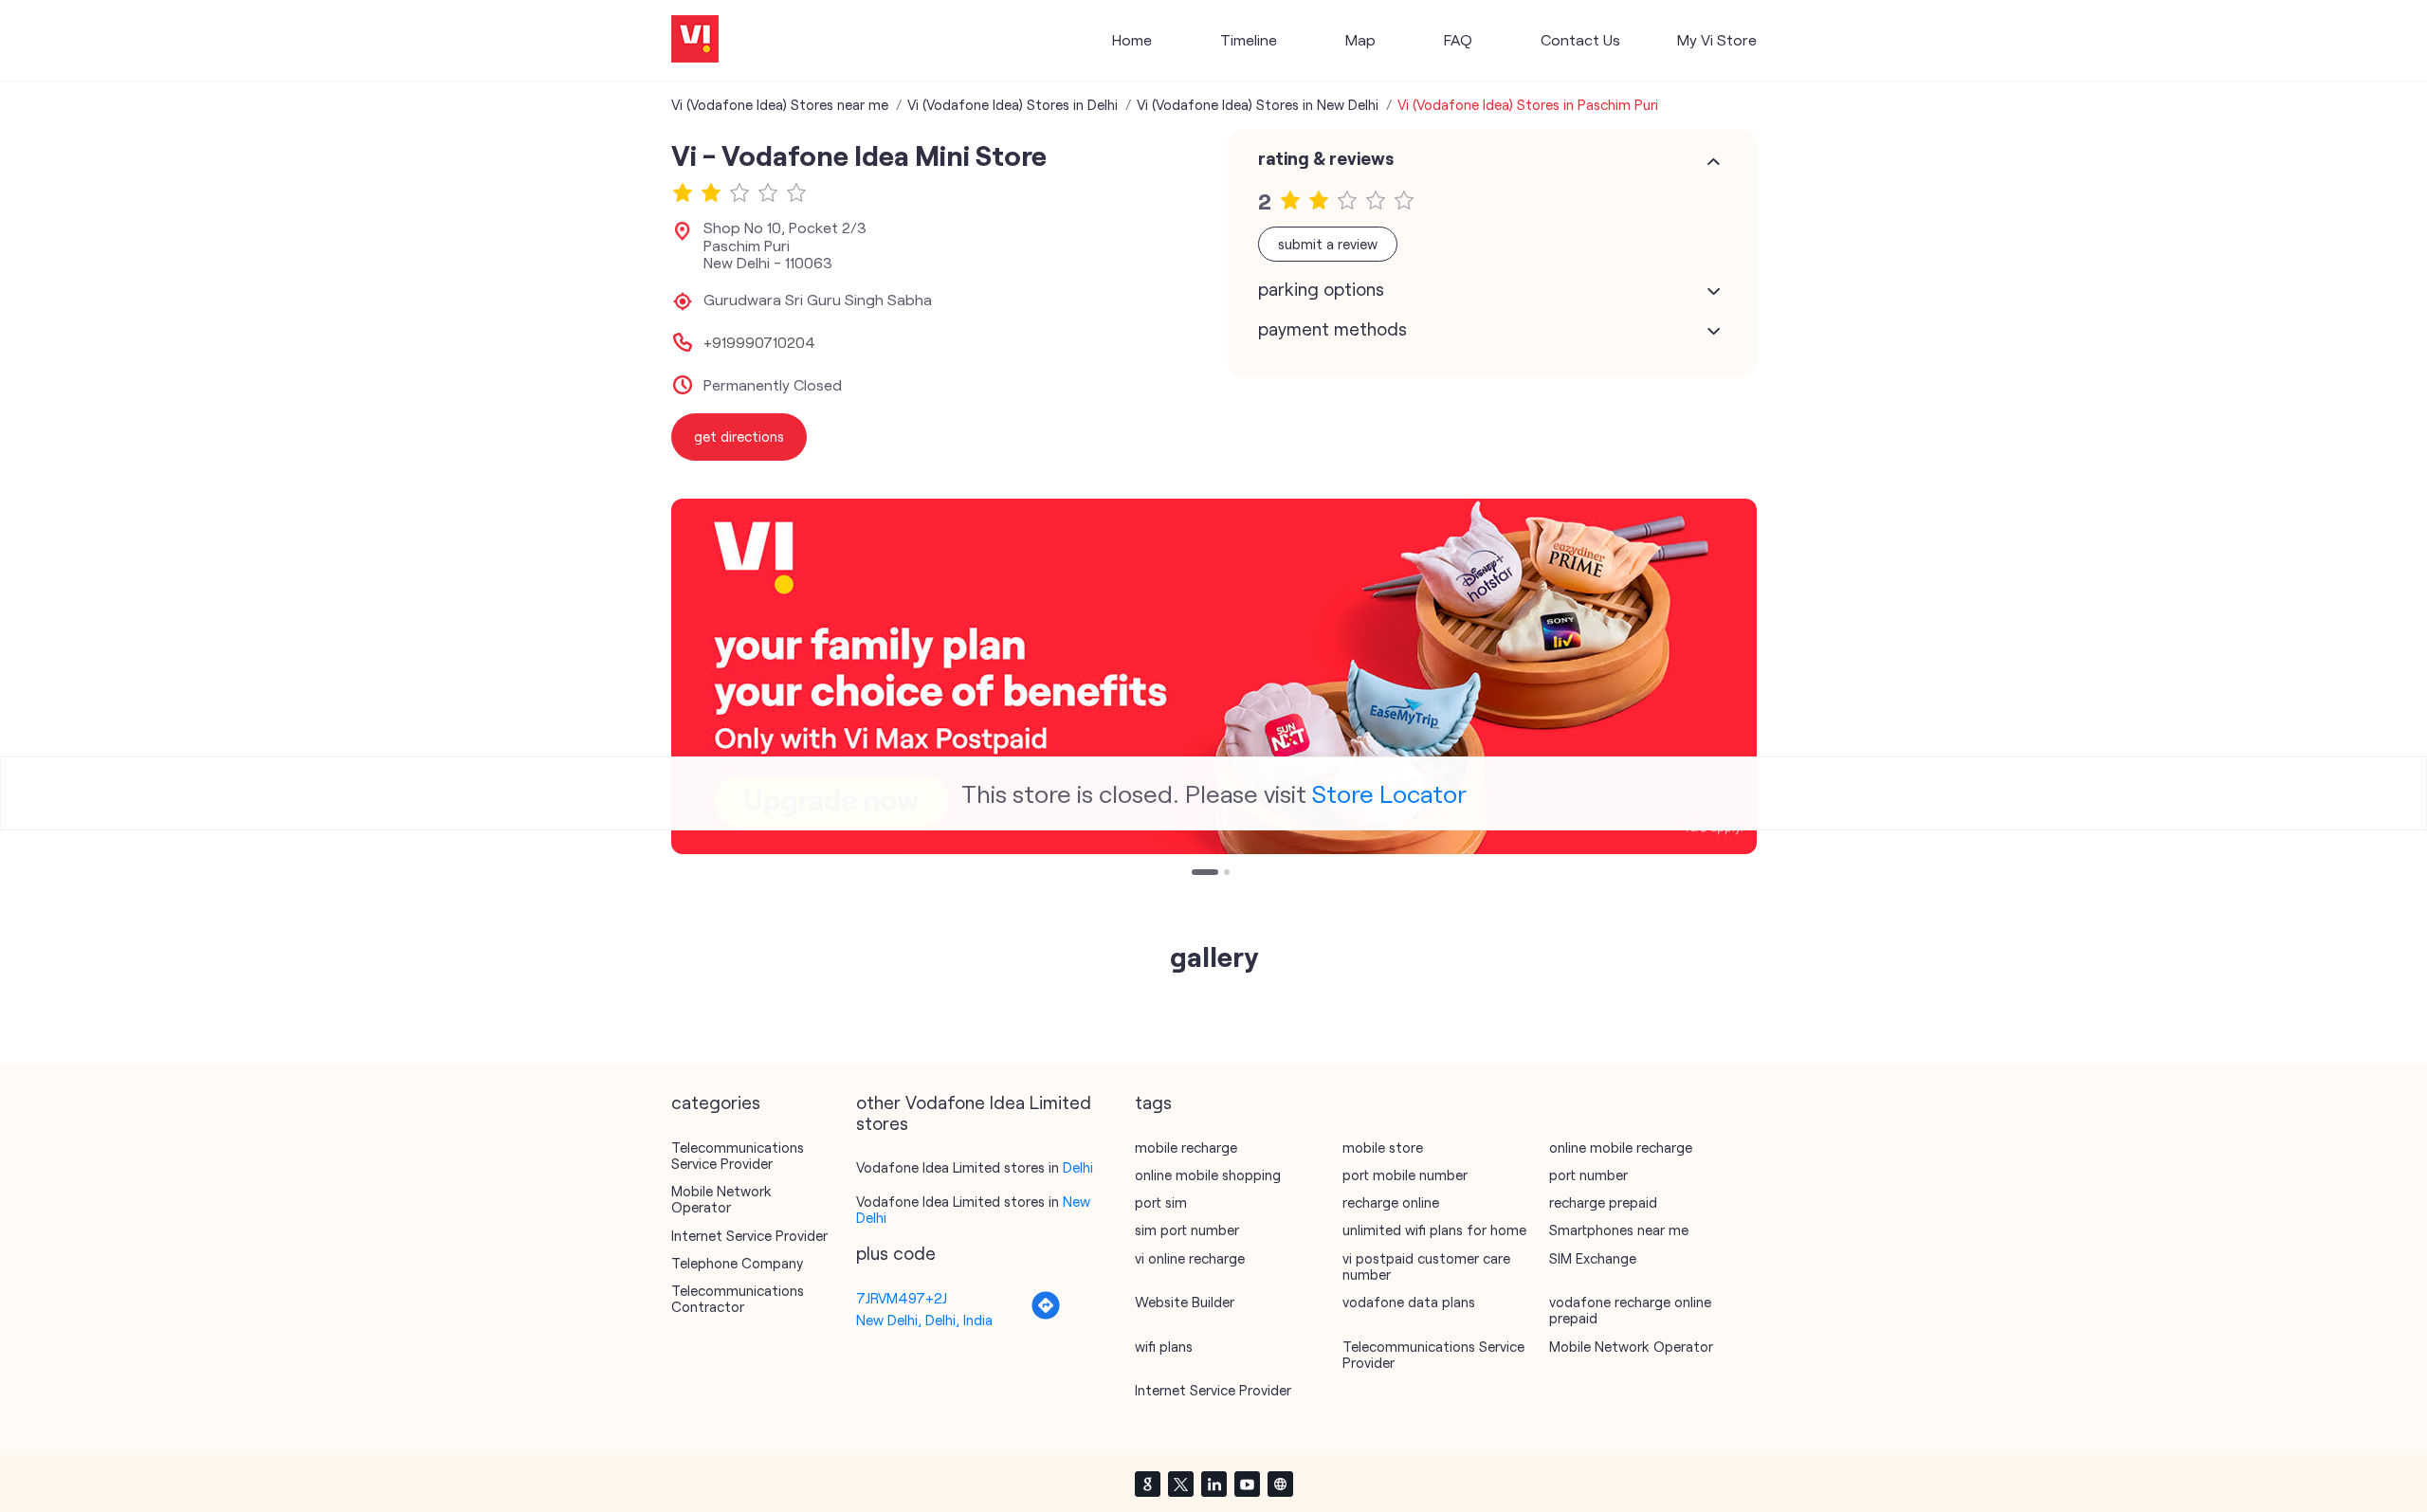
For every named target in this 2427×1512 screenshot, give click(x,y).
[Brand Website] (1280, 1484)
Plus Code (896, 1253)
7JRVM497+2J (902, 1298)
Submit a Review (1328, 244)
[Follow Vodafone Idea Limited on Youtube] (1247, 1484)
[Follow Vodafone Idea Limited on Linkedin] (1213, 1484)
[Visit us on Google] (1147, 1484)
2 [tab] (1229, 874)
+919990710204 (759, 342)
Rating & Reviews (1326, 158)
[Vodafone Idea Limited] (695, 40)
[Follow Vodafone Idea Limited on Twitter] (1180, 1484)
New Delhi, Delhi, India (924, 1320)
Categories (716, 1102)
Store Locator (1389, 793)
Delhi (1078, 1167)
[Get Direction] (1046, 1315)
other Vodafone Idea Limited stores (974, 1113)
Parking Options (1321, 289)
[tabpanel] (1214, 676)
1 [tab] (1196, 874)
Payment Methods (1332, 329)
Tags (1153, 1102)
